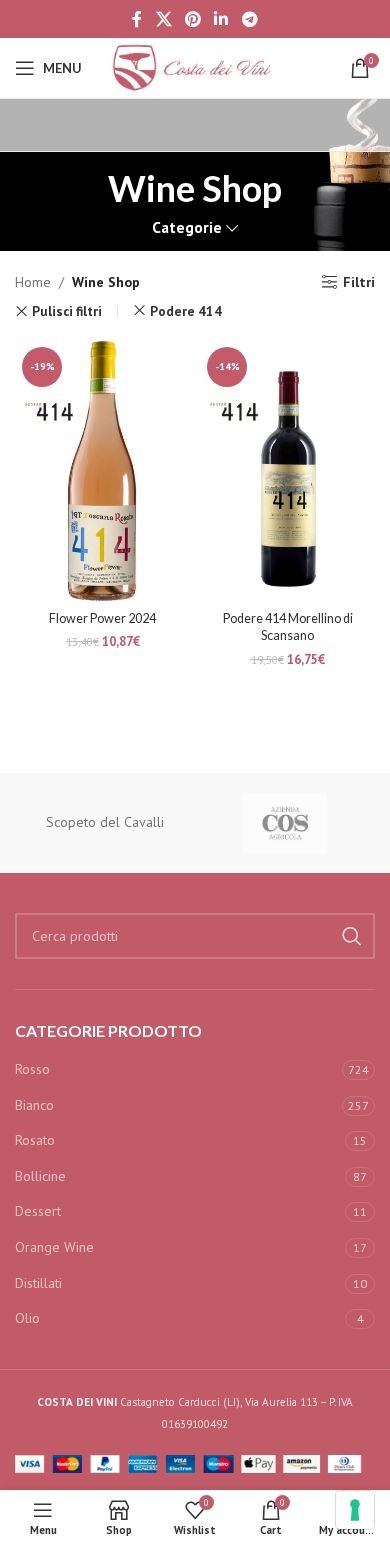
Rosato (35, 1140)
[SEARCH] (352, 936)
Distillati (38, 1283)
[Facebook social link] (137, 19)
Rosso (32, 1069)
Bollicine (40, 1176)
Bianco (34, 1105)
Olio (27, 1318)
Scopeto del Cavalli (105, 822)
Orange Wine (54, 1247)
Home (33, 282)
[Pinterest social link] (192, 19)
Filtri (359, 282)
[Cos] (285, 823)
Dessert (38, 1211)
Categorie (187, 227)
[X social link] (163, 19)
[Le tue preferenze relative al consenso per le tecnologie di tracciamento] (355, 1510)
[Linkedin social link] (221, 19)
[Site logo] (195, 67)
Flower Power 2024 (102, 618)
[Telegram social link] (249, 19)
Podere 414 (186, 311)
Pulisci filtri (67, 311)
